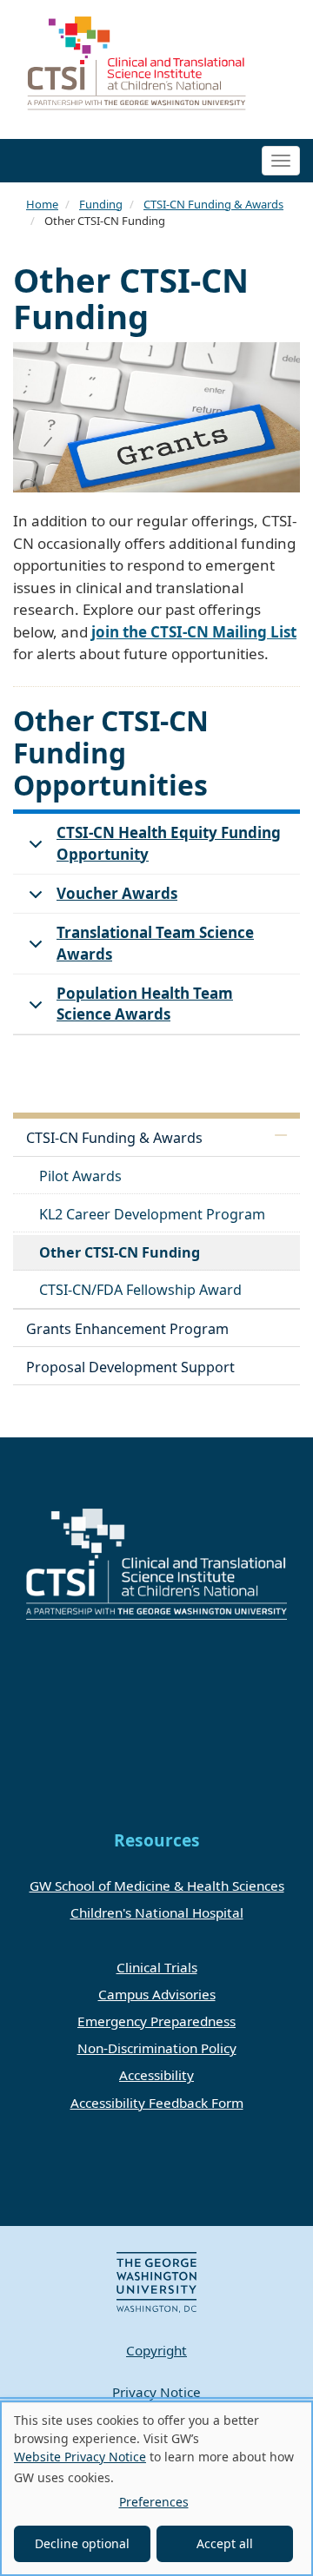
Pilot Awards (80, 1176)
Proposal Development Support (130, 1367)
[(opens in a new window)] (156, 2281)
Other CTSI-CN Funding (120, 1252)
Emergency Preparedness (156, 2021)
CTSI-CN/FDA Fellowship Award (140, 1290)
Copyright (156, 2350)
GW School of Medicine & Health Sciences (157, 1886)
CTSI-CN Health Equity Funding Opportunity (169, 843)
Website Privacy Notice (80, 2457)
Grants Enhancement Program (127, 1329)
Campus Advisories (157, 1994)
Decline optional (82, 2543)
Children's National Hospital (157, 1912)
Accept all (225, 2543)
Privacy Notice (156, 2392)
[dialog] (156, 2488)
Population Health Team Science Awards (145, 1004)
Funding (101, 204)
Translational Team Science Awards (155, 943)
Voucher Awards (117, 893)
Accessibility (156, 2075)
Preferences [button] (154, 2502)
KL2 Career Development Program (152, 1214)
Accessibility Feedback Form (157, 2103)
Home (42, 204)
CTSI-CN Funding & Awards (213, 204)
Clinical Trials (157, 1967)
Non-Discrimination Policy (157, 2048)
